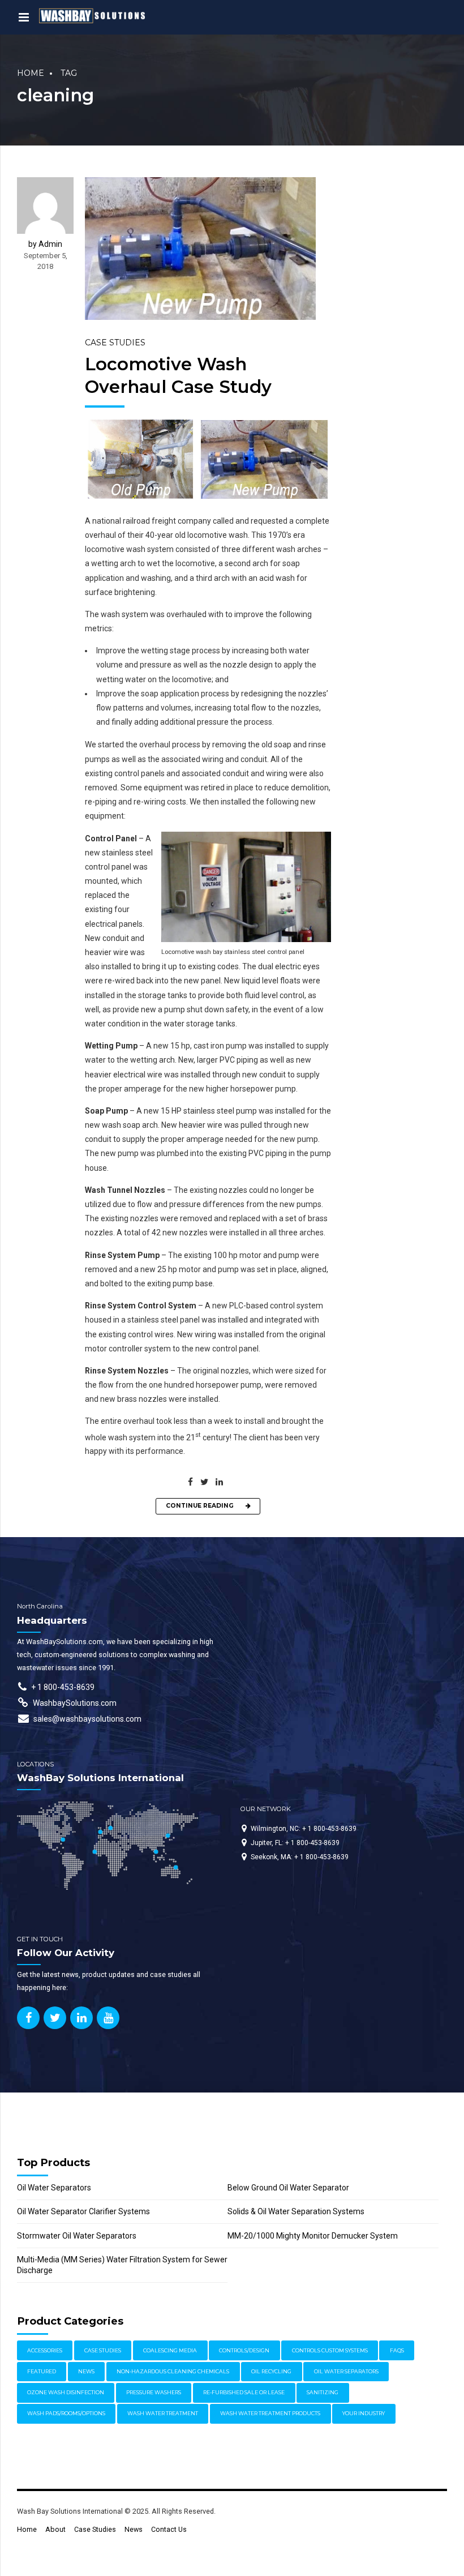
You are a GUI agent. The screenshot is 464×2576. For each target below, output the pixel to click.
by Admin (45, 244)
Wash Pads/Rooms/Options (66, 2413)
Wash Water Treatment (163, 2413)
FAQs (397, 2350)
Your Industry (364, 2413)
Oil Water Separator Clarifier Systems (83, 2211)
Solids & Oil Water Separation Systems (296, 2211)
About (55, 2529)
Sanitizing (323, 2392)
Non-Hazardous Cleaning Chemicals (173, 2371)
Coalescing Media (170, 2350)
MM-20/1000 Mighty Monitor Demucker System (313, 2236)
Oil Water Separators (54, 2188)
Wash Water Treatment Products (270, 2413)
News (86, 2371)
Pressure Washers (154, 2392)
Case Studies (115, 343)
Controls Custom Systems (330, 2350)
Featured (42, 2371)
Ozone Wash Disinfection (66, 2392)
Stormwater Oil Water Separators (77, 2236)
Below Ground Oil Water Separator (288, 2188)
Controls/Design (244, 2350)
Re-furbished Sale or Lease (244, 2392)
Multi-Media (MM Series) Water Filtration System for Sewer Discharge (122, 2265)
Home (31, 73)
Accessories (45, 2350)
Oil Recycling (271, 2371)
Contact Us (169, 2529)
